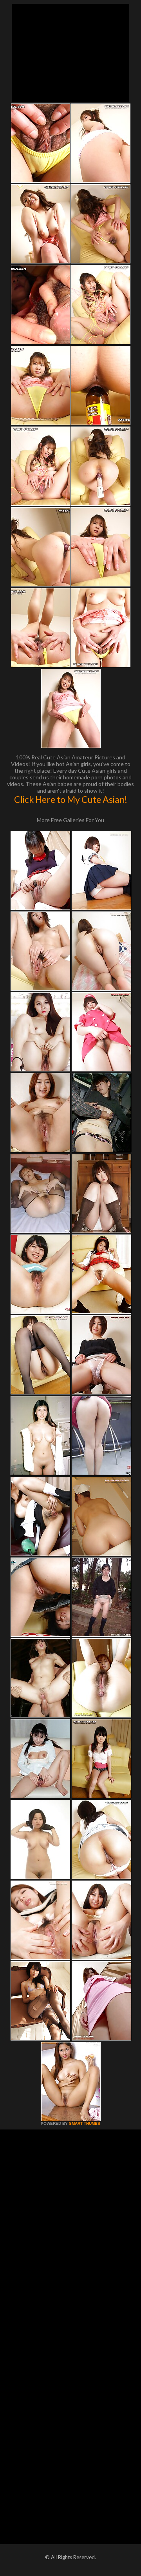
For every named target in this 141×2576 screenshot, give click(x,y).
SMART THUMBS (85, 2123)
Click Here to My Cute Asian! (71, 799)
